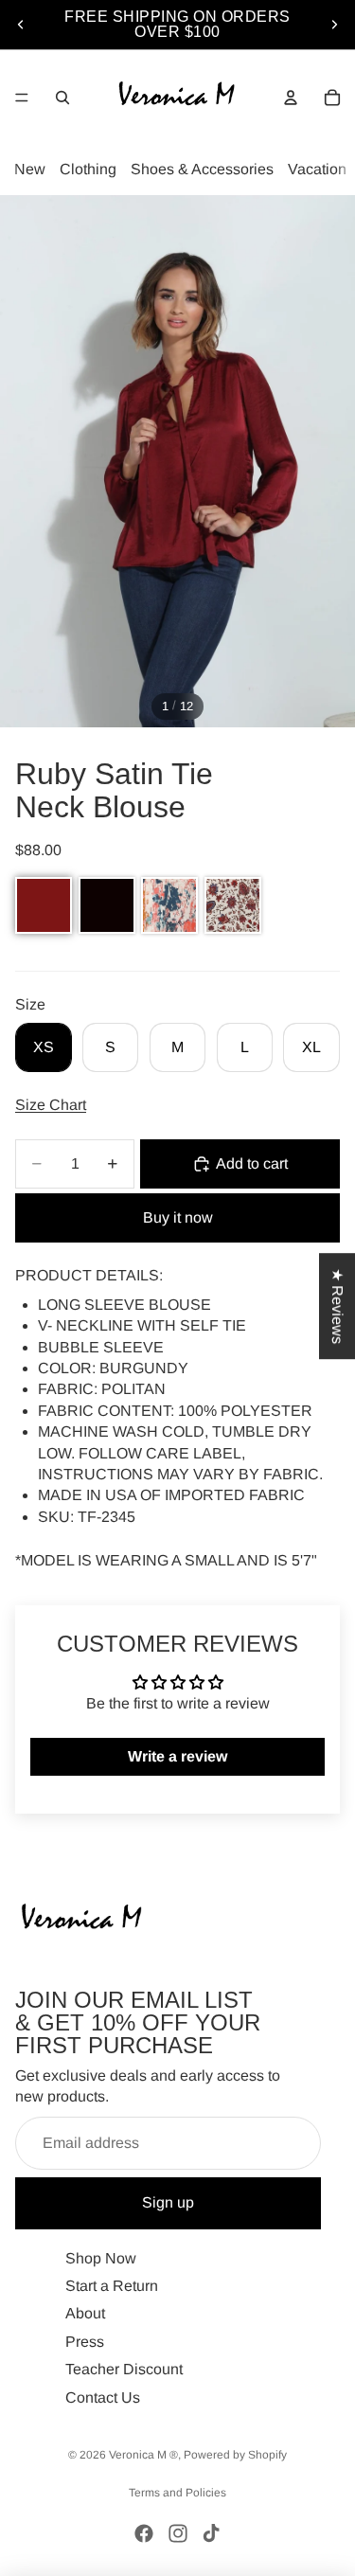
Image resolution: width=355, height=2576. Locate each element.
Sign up (168, 2202)
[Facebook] (144, 2533)
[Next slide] (334, 25)
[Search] (62, 98)
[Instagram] (178, 2533)
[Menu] (22, 98)
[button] (44, 905)
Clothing (88, 169)
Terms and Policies (177, 2493)
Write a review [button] (177, 1756)
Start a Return (112, 2286)
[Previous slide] (21, 25)
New (30, 169)
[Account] (291, 98)
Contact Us (103, 2397)
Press (85, 2342)
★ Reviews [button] (337, 1306)
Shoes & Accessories (202, 169)
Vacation (317, 169)
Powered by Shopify (235, 2455)
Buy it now (178, 1217)
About (85, 2313)
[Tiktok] (211, 2533)
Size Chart (51, 1105)
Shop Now (101, 2257)
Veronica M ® (143, 2455)
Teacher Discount (124, 2369)
